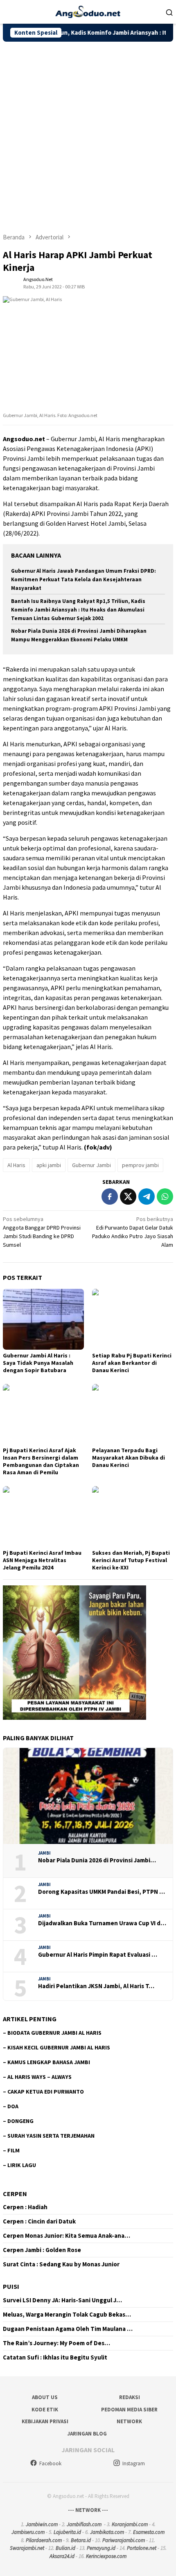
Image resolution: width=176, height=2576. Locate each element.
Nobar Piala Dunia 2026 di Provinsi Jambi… (97, 1860)
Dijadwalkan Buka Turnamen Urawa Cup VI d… (102, 1923)
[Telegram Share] (147, 1196)
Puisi (11, 2286)
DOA (13, 2106)
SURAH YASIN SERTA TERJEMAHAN (51, 2136)
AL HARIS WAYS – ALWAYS (39, 2077)
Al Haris (16, 1165)
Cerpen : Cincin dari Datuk (39, 2221)
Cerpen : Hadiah (25, 2207)
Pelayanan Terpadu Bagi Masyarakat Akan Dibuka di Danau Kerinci (129, 1458)
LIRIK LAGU (22, 2165)
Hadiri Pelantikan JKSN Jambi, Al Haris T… (96, 1986)
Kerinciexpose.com (106, 2556)
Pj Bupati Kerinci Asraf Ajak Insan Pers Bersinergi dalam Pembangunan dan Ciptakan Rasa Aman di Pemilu (41, 1461)
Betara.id (81, 2540)
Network (129, 2421)
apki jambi (49, 1165)
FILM (14, 2150)
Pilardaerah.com (44, 2540)
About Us (45, 2397)
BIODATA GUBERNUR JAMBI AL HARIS (54, 2033)
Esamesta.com (149, 2532)
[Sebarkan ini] (110, 1196)
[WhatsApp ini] (165, 1196)
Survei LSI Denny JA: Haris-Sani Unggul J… (62, 2300)
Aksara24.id (62, 2556)
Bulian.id (65, 2548)
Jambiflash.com (84, 2524)
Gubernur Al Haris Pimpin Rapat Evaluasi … (98, 1955)
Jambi (44, 1853)
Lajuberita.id (67, 2532)
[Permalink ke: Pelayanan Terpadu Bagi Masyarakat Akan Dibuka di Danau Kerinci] (133, 1414)
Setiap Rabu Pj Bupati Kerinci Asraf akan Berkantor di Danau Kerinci (132, 1363)
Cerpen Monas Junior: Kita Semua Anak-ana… (67, 2236)
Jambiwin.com (42, 2524)
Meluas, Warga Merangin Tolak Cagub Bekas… (67, 2315)
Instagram (134, 2463)
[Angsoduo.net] (88, 11)
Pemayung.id (101, 2548)
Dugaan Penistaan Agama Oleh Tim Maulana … (68, 2329)
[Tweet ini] (128, 1196)
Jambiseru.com (28, 2532)
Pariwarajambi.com (124, 2540)
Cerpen (15, 2194)
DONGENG (20, 2121)
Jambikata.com (107, 2532)
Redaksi (130, 2397)
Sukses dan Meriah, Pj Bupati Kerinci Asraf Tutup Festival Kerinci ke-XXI (131, 1560)
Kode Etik (45, 2410)
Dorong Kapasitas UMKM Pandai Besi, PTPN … (102, 1892)
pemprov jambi (140, 1165)
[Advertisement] (88, 134)
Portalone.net (142, 2548)
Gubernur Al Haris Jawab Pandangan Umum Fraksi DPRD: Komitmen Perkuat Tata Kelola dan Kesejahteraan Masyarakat (83, 579)
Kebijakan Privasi (45, 2421)
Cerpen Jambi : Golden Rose (42, 2250)
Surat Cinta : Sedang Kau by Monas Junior (61, 2264)
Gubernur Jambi (91, 1165)
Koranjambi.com (130, 2524)
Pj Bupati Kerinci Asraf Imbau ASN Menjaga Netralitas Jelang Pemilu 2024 (42, 1560)
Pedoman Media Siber (129, 2410)
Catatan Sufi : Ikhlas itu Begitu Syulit (55, 2357)
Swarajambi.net (27, 2548)
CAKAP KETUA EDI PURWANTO (46, 2092)
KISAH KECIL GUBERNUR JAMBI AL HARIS (59, 2047)
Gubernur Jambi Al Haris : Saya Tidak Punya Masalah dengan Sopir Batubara (38, 1363)
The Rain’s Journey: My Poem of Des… (56, 2343)
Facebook (50, 2463)
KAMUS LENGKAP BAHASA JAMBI (49, 2062)
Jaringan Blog (87, 2434)
